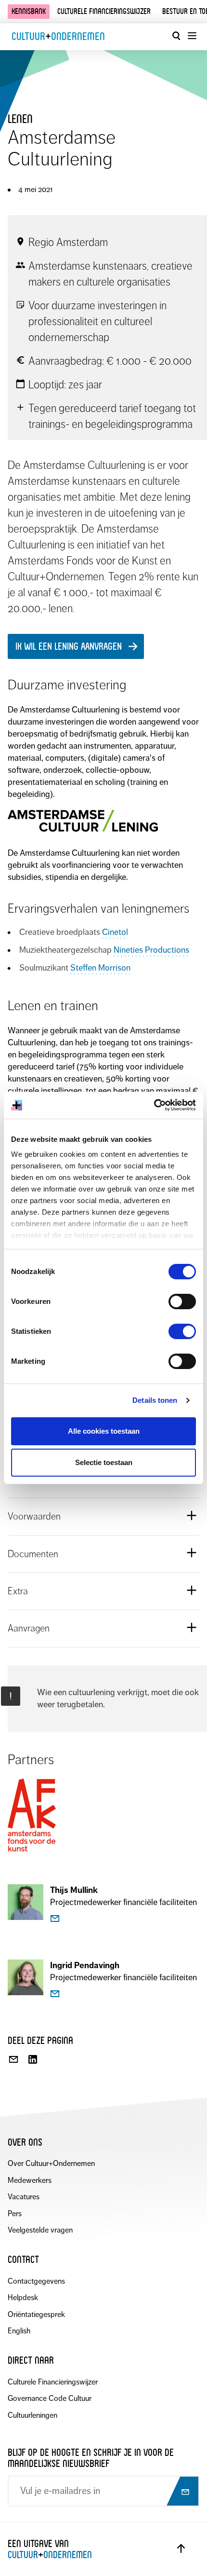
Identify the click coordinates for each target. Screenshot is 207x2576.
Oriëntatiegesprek (36, 2314)
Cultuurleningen (32, 2415)
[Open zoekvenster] (176, 36)
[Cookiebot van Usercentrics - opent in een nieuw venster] (154, 1105)
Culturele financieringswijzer (104, 11)
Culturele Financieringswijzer (53, 2382)
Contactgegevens (36, 2281)
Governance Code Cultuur (50, 2398)
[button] (103, 1516)
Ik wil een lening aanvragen (69, 646)
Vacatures (24, 2197)
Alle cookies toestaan (104, 1431)
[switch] (182, 1302)
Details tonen (155, 1400)
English (19, 2331)
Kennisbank (29, 11)
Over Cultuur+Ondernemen (51, 2163)
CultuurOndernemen (58, 36)
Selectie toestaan (104, 1462)
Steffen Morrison (100, 968)
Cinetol (115, 932)
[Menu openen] (192, 36)
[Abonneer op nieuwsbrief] (182, 2492)
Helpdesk (23, 2297)
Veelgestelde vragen (40, 2230)
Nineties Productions (151, 950)
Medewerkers (30, 2180)
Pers (15, 2213)
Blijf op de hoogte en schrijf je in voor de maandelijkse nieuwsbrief (91, 2458)
